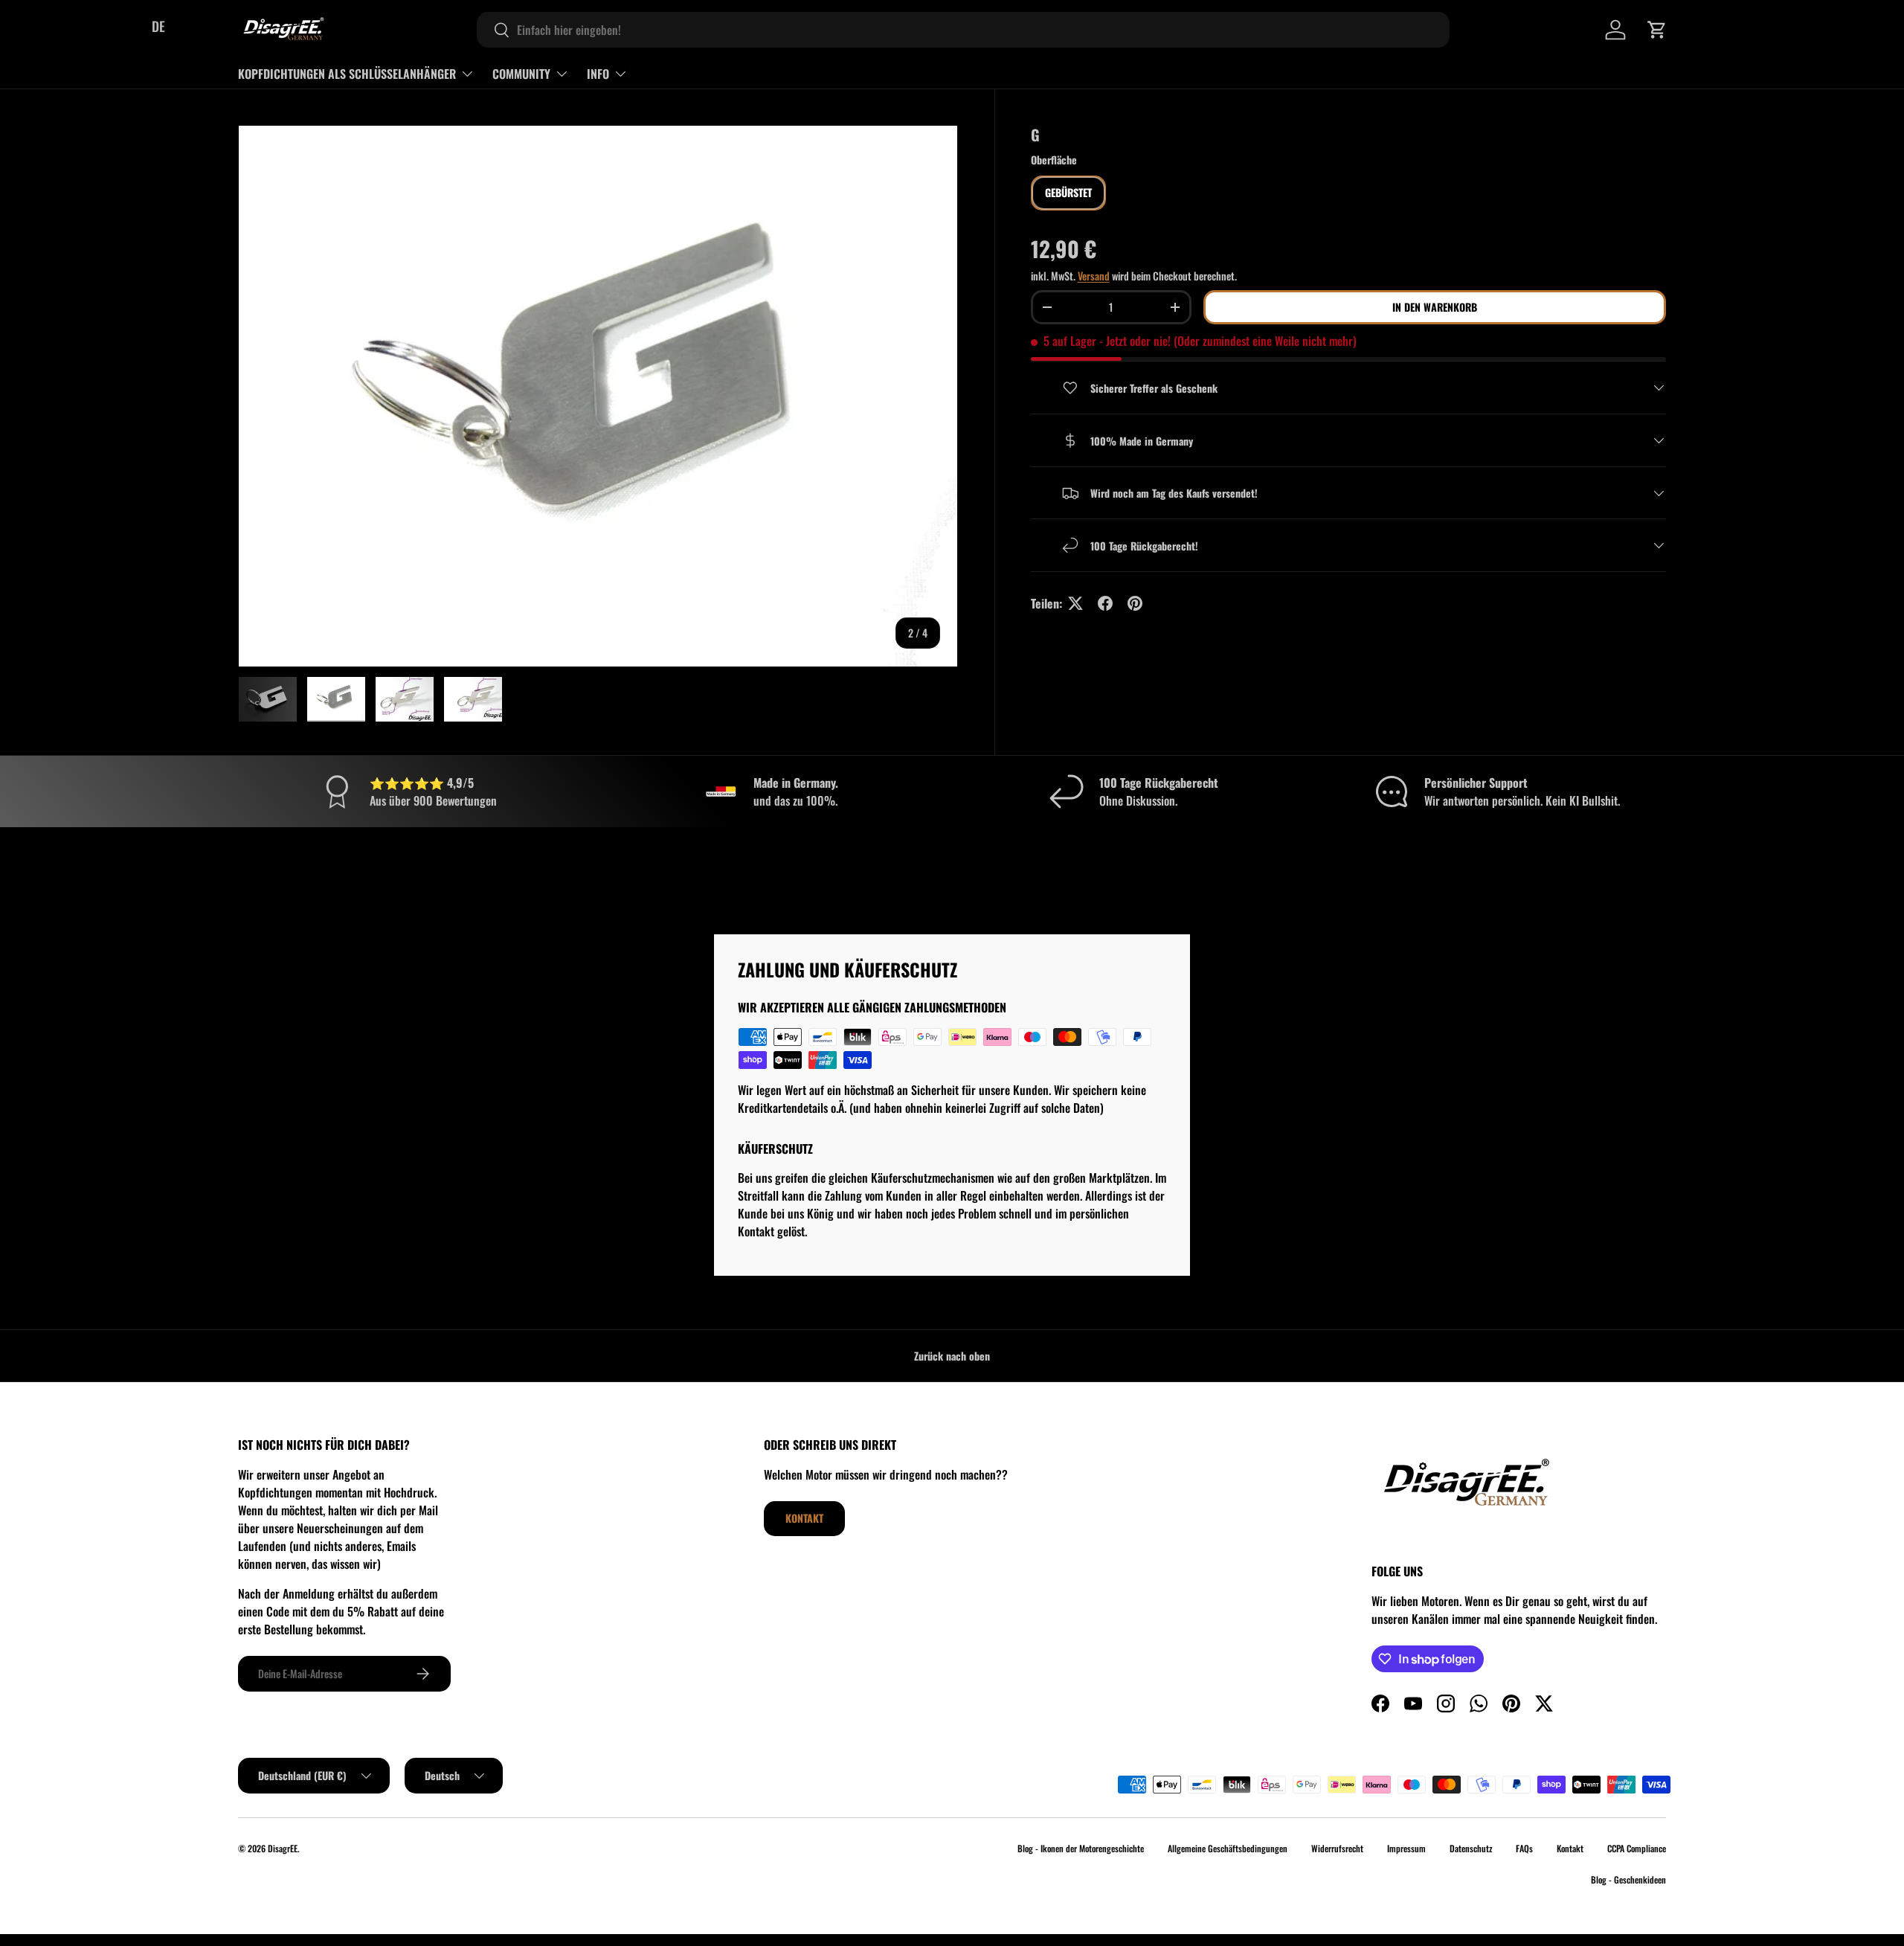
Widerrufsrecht (1337, 1848)
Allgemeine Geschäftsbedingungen (1228, 1848)
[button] (1657, 30)
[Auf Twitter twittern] (1075, 603)
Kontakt (804, 1518)
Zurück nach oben (952, 1356)
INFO (598, 74)
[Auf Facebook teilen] (1105, 603)
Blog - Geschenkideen (1628, 1879)
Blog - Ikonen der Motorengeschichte (1081, 1848)
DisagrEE (283, 1848)
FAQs (1524, 1848)
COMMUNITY (521, 74)
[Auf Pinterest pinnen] (1135, 603)
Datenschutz (1471, 1848)
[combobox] (963, 30)
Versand (1094, 276)
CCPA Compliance (1637, 1848)
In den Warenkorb (1435, 307)
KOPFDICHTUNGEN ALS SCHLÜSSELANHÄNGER (347, 74)
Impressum (1406, 1848)
